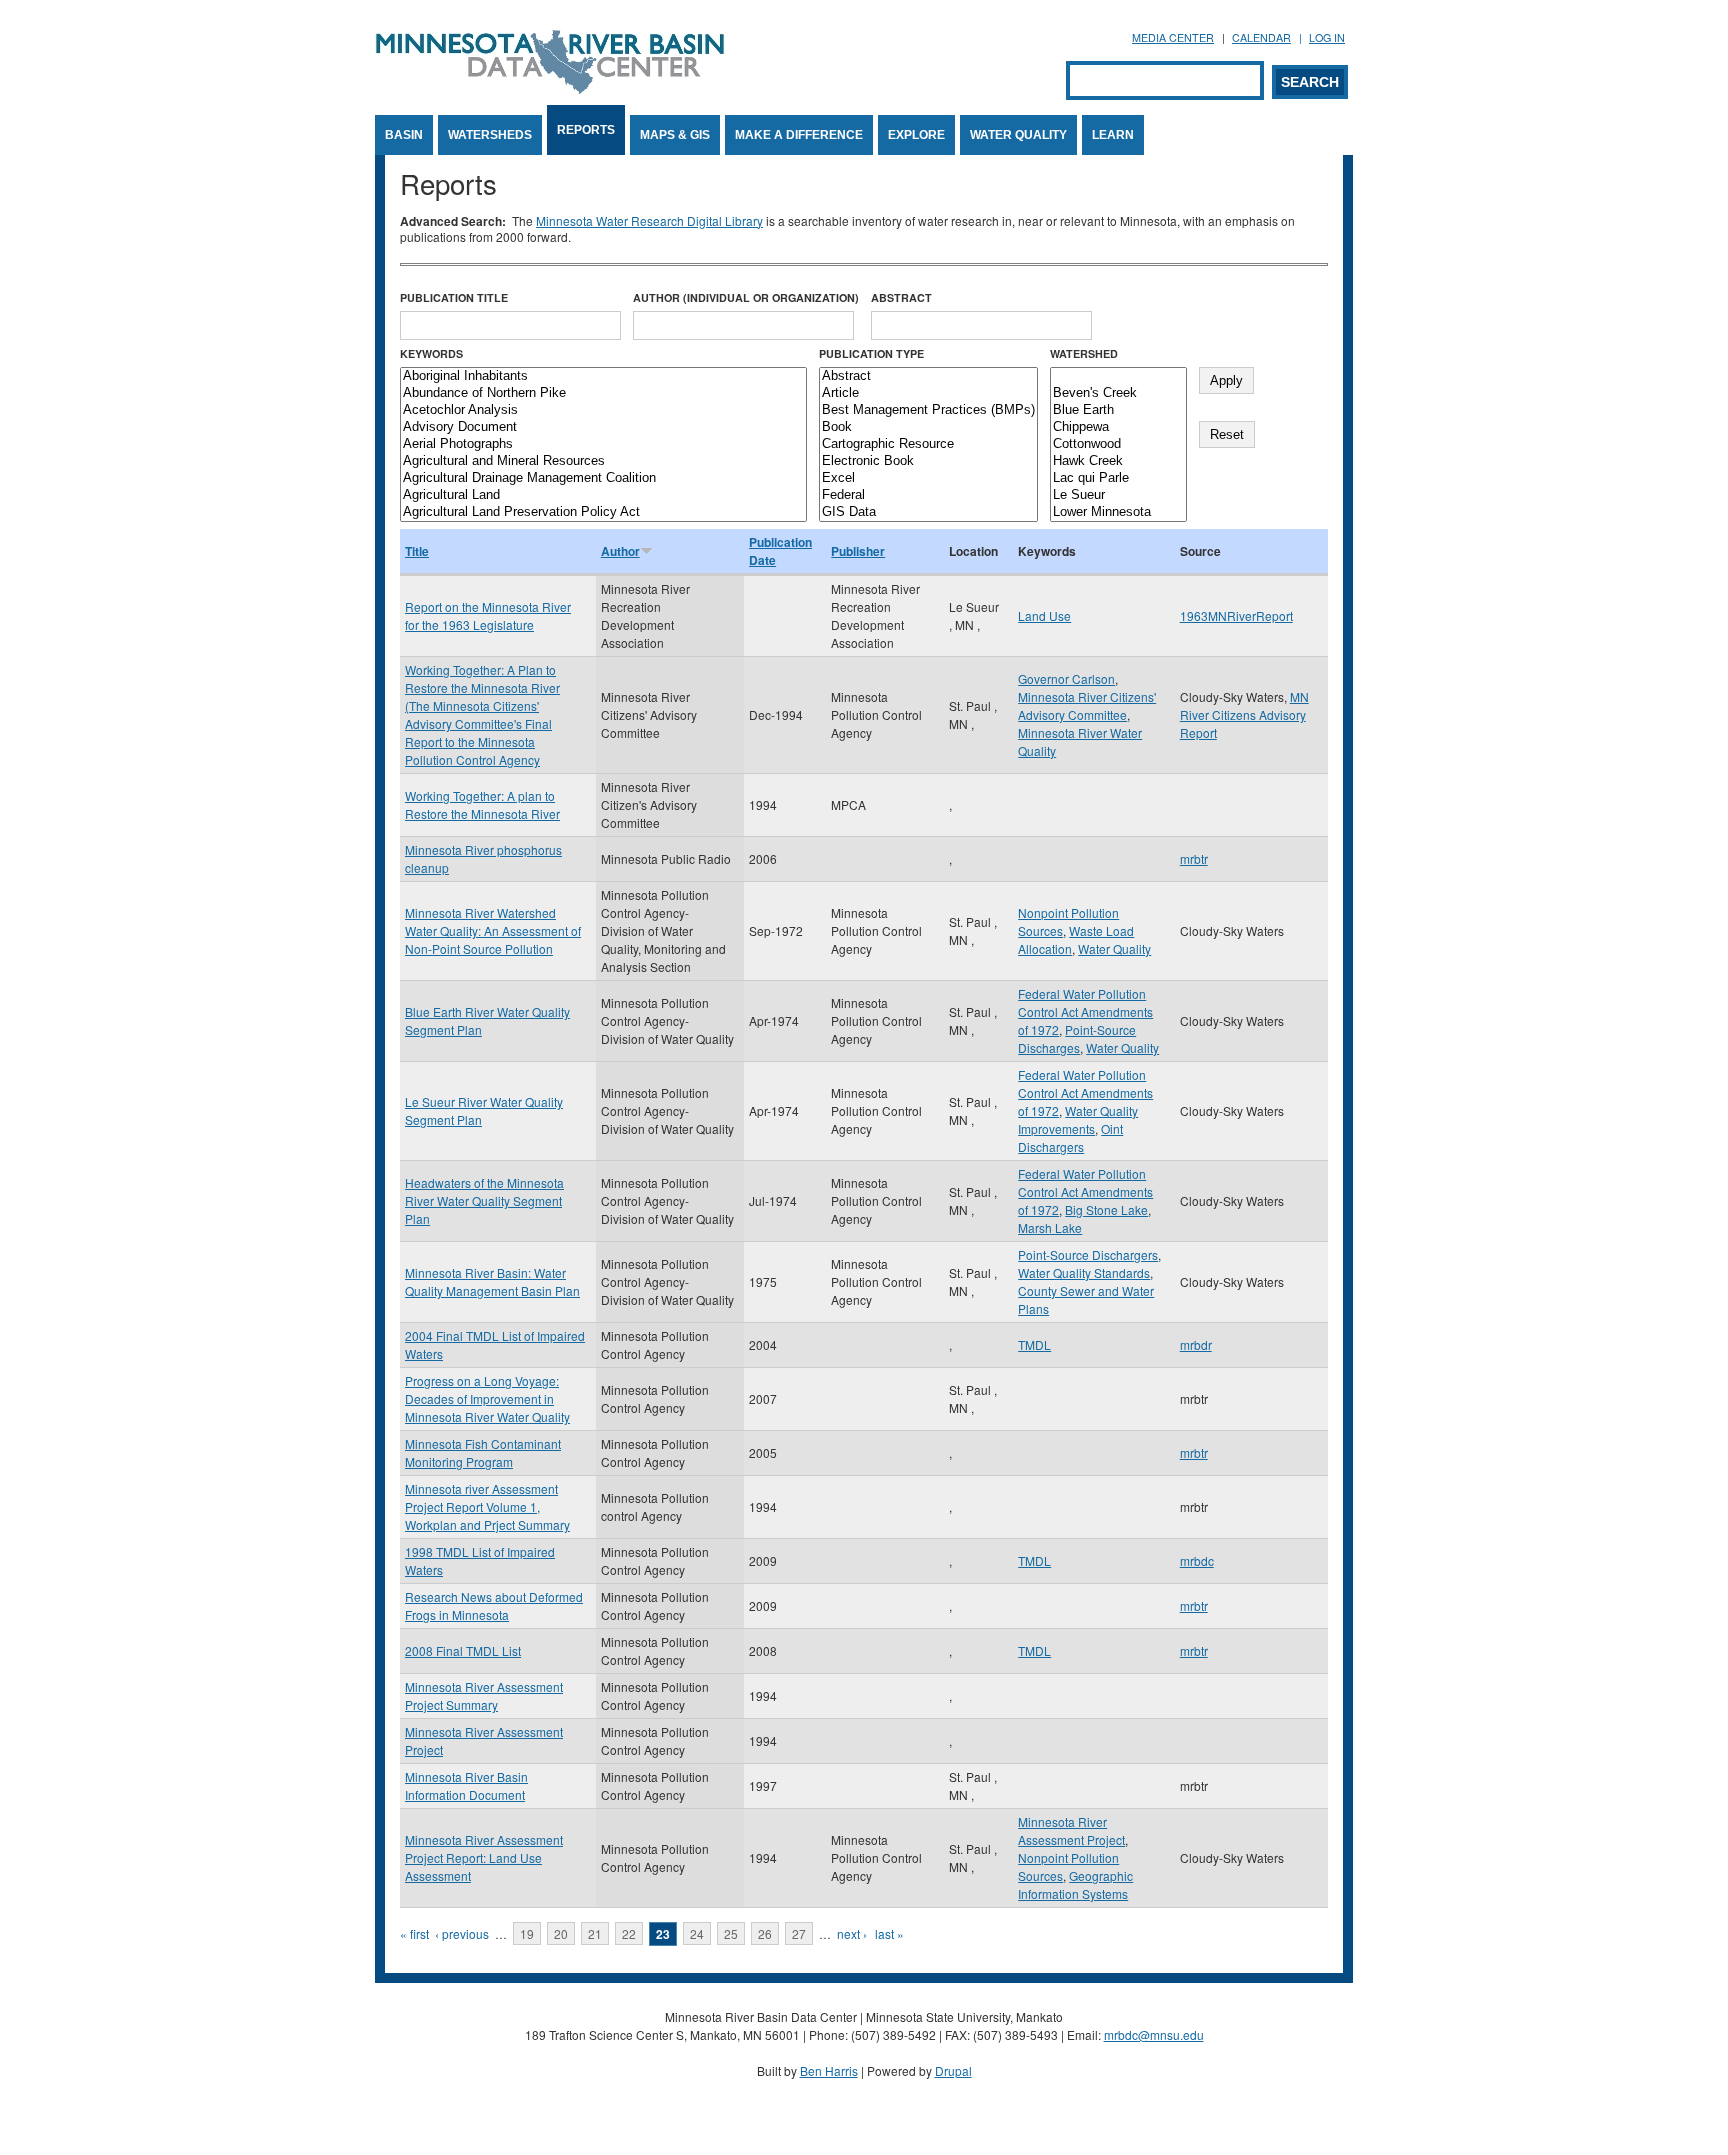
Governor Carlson (1066, 678)
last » (889, 1933)
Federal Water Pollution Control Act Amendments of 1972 (1085, 1011)
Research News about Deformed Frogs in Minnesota (494, 1605)
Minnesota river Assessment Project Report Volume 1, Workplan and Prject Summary (487, 1506)
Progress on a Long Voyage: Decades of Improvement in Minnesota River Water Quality (487, 1398)
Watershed (1084, 353)
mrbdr (1196, 1344)
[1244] (1118, 376)
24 (697, 1933)
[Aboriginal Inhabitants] (603, 376)
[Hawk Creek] (1118, 461)
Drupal (953, 2070)
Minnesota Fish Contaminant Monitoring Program (483, 1452)
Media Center (1173, 37)
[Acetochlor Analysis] (603, 410)
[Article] (928, 393)
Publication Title (454, 297)
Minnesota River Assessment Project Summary (484, 1695)
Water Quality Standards (1084, 1272)
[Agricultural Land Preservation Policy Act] (603, 512)
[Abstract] (928, 376)
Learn (1113, 135)
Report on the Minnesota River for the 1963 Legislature (488, 615)
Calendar (1261, 37)
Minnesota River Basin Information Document (466, 1785)
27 (799, 1933)
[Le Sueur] (1118, 495)
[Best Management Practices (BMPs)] (928, 410)
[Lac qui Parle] (1118, 478)
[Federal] (928, 495)
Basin (404, 135)
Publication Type (871, 353)
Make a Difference (799, 135)
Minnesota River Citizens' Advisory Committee (1087, 705)
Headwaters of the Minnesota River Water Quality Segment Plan (484, 1200)
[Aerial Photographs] (603, 444)
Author (620, 551)
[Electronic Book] (928, 461)
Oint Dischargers (1070, 1137)
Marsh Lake (1050, 1227)
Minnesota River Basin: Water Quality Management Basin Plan (492, 1281)
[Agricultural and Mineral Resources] (603, 461)
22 (629, 1933)
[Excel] (928, 478)
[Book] (928, 427)
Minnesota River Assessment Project (1071, 1830)
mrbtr (1194, 858)
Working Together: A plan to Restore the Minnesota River (482, 804)
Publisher (858, 551)
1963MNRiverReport (1236, 615)
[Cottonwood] (1118, 444)
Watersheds (490, 135)
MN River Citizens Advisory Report (1244, 714)
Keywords (431, 353)
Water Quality (1018, 135)
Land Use (1044, 615)
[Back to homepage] (550, 88)
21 (595, 1933)
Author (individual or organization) (746, 297)
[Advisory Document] (603, 427)
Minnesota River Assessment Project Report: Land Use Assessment (484, 1857)
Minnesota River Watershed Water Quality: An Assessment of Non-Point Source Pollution (493, 930)
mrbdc (1197, 1560)
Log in (1327, 37)
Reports (586, 130)
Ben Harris (829, 2070)
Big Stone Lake (1106, 1209)
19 (527, 1933)
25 (731, 1933)
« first (414, 1933)
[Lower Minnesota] (1118, 512)
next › (852, 1933)
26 (765, 1933)
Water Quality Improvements (1078, 1119)
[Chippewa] (1118, 427)
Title (417, 551)
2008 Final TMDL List (463, 1650)
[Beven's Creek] (1118, 393)
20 (561, 1933)
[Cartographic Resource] (928, 444)
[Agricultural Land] (603, 495)
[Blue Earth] (1118, 410)
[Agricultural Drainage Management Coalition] (603, 478)
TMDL (1034, 1344)
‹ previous (462, 1933)
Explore (916, 135)
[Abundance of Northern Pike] (603, 393)
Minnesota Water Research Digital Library (649, 220)
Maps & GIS (675, 135)
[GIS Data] (928, 512)
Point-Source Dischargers (1088, 1254)
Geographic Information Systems (1075, 1884)
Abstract (901, 297)
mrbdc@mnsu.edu (1154, 2034)
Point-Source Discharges (1077, 1038)
